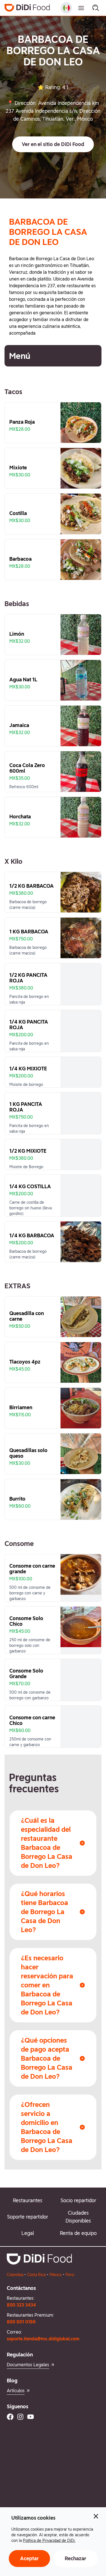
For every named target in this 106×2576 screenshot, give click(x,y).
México (56, 2275)
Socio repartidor (78, 2200)
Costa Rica (36, 2275)
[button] (53, 144)
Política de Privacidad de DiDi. (49, 2540)
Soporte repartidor (28, 2217)
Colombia (15, 2275)
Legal (28, 2233)
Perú (70, 2275)
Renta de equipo (78, 2233)
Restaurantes (28, 2200)
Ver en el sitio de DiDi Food (53, 144)
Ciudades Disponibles (78, 2217)
